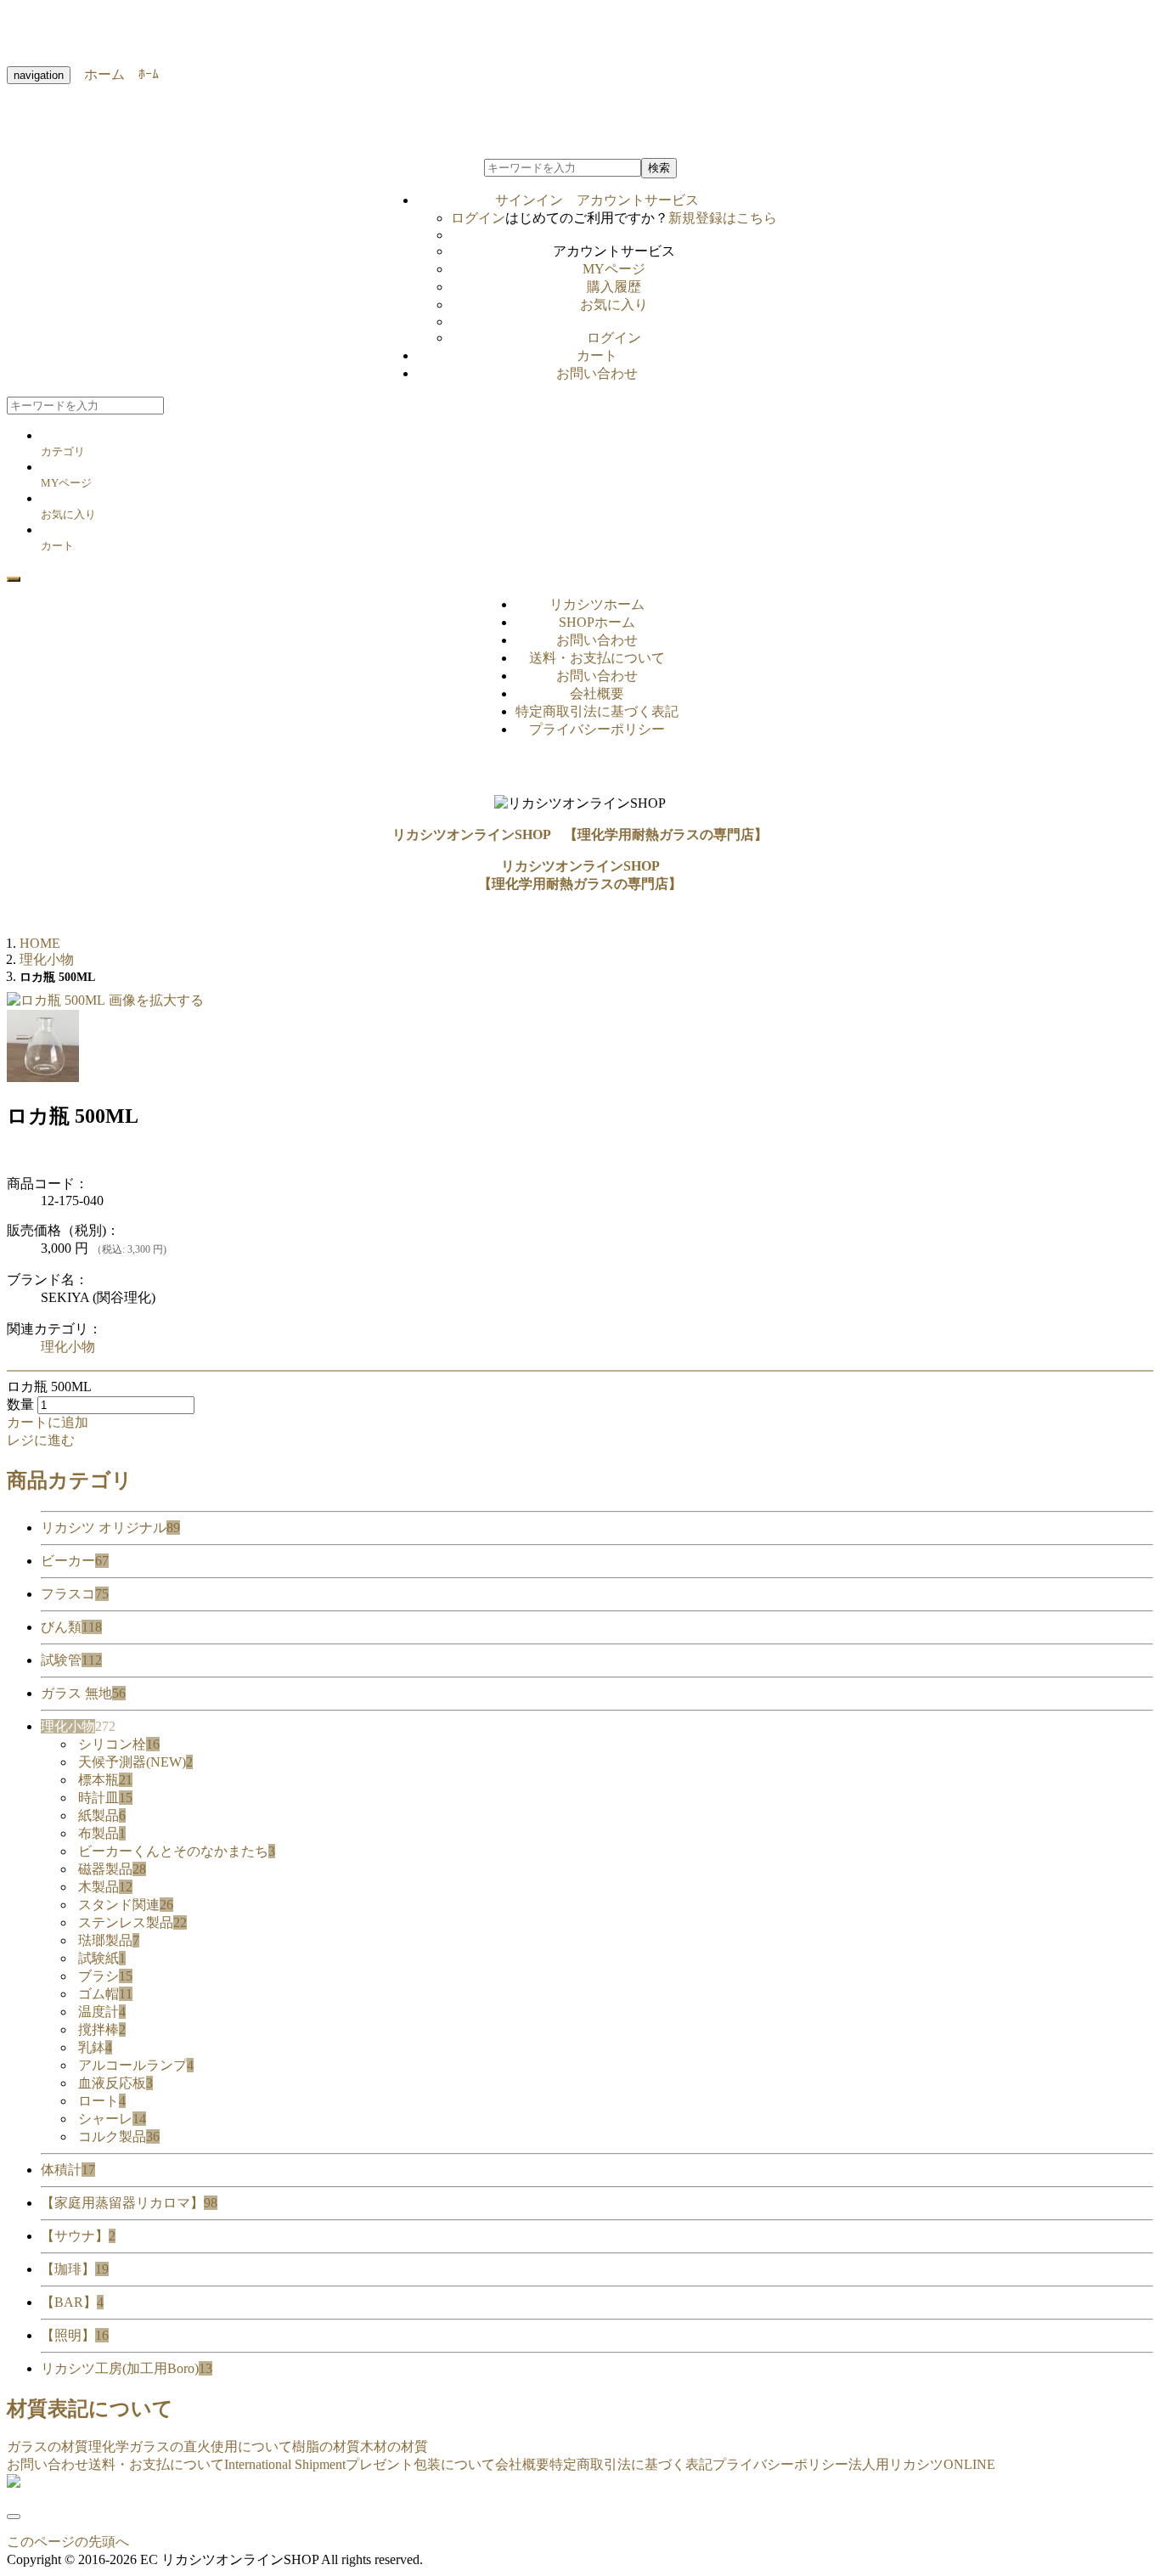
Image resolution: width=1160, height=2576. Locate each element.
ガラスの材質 (48, 2446)
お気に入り (614, 304)
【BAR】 (72, 2302)
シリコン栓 (119, 1744)
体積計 (68, 2170)
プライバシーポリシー (597, 729)
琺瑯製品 (109, 1940)
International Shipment (285, 2464)
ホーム (98, 74)
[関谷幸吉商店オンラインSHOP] (14, 2483)
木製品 (105, 1887)
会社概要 (597, 693)
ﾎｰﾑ (142, 74)
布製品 (102, 1833)
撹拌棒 (102, 2029)
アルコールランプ (136, 2065)
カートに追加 (48, 1422)
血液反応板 (115, 2083)
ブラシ (105, 1976)
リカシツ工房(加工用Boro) (127, 2368)
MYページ (614, 269)
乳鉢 (95, 2047)
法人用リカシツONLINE (922, 2464)
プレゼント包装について (420, 2464)
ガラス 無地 (83, 1693)
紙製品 (102, 1815)
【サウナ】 (78, 2236)
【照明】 (75, 2335)
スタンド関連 (126, 1905)
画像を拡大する (156, 1000)
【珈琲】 (75, 2269)
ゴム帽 (105, 1994)
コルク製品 (119, 2136)
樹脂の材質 (326, 2446)
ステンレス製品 (132, 1922)
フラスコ (75, 1594)
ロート (102, 2101)
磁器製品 (112, 1869)
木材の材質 (394, 2446)
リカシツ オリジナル (110, 1528)
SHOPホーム (597, 622)
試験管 (71, 1660)
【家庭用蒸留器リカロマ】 (129, 2203)
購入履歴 (614, 287)
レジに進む (41, 1440)
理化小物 (68, 1347)
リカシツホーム (597, 604)
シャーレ (112, 2119)
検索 (659, 168)
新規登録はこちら (723, 218)
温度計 (102, 2012)
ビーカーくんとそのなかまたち (177, 1851)
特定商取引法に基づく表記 (597, 711)
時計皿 (105, 1798)
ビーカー (75, 1561)
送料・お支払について (597, 658)
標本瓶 (105, 1780)
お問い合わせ (597, 373)
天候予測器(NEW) (135, 1762)
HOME (40, 943)
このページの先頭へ (68, 2542)
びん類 (71, 1627)
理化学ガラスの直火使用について (190, 2446)
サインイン (597, 200)
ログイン (478, 218)
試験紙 (102, 1958)
